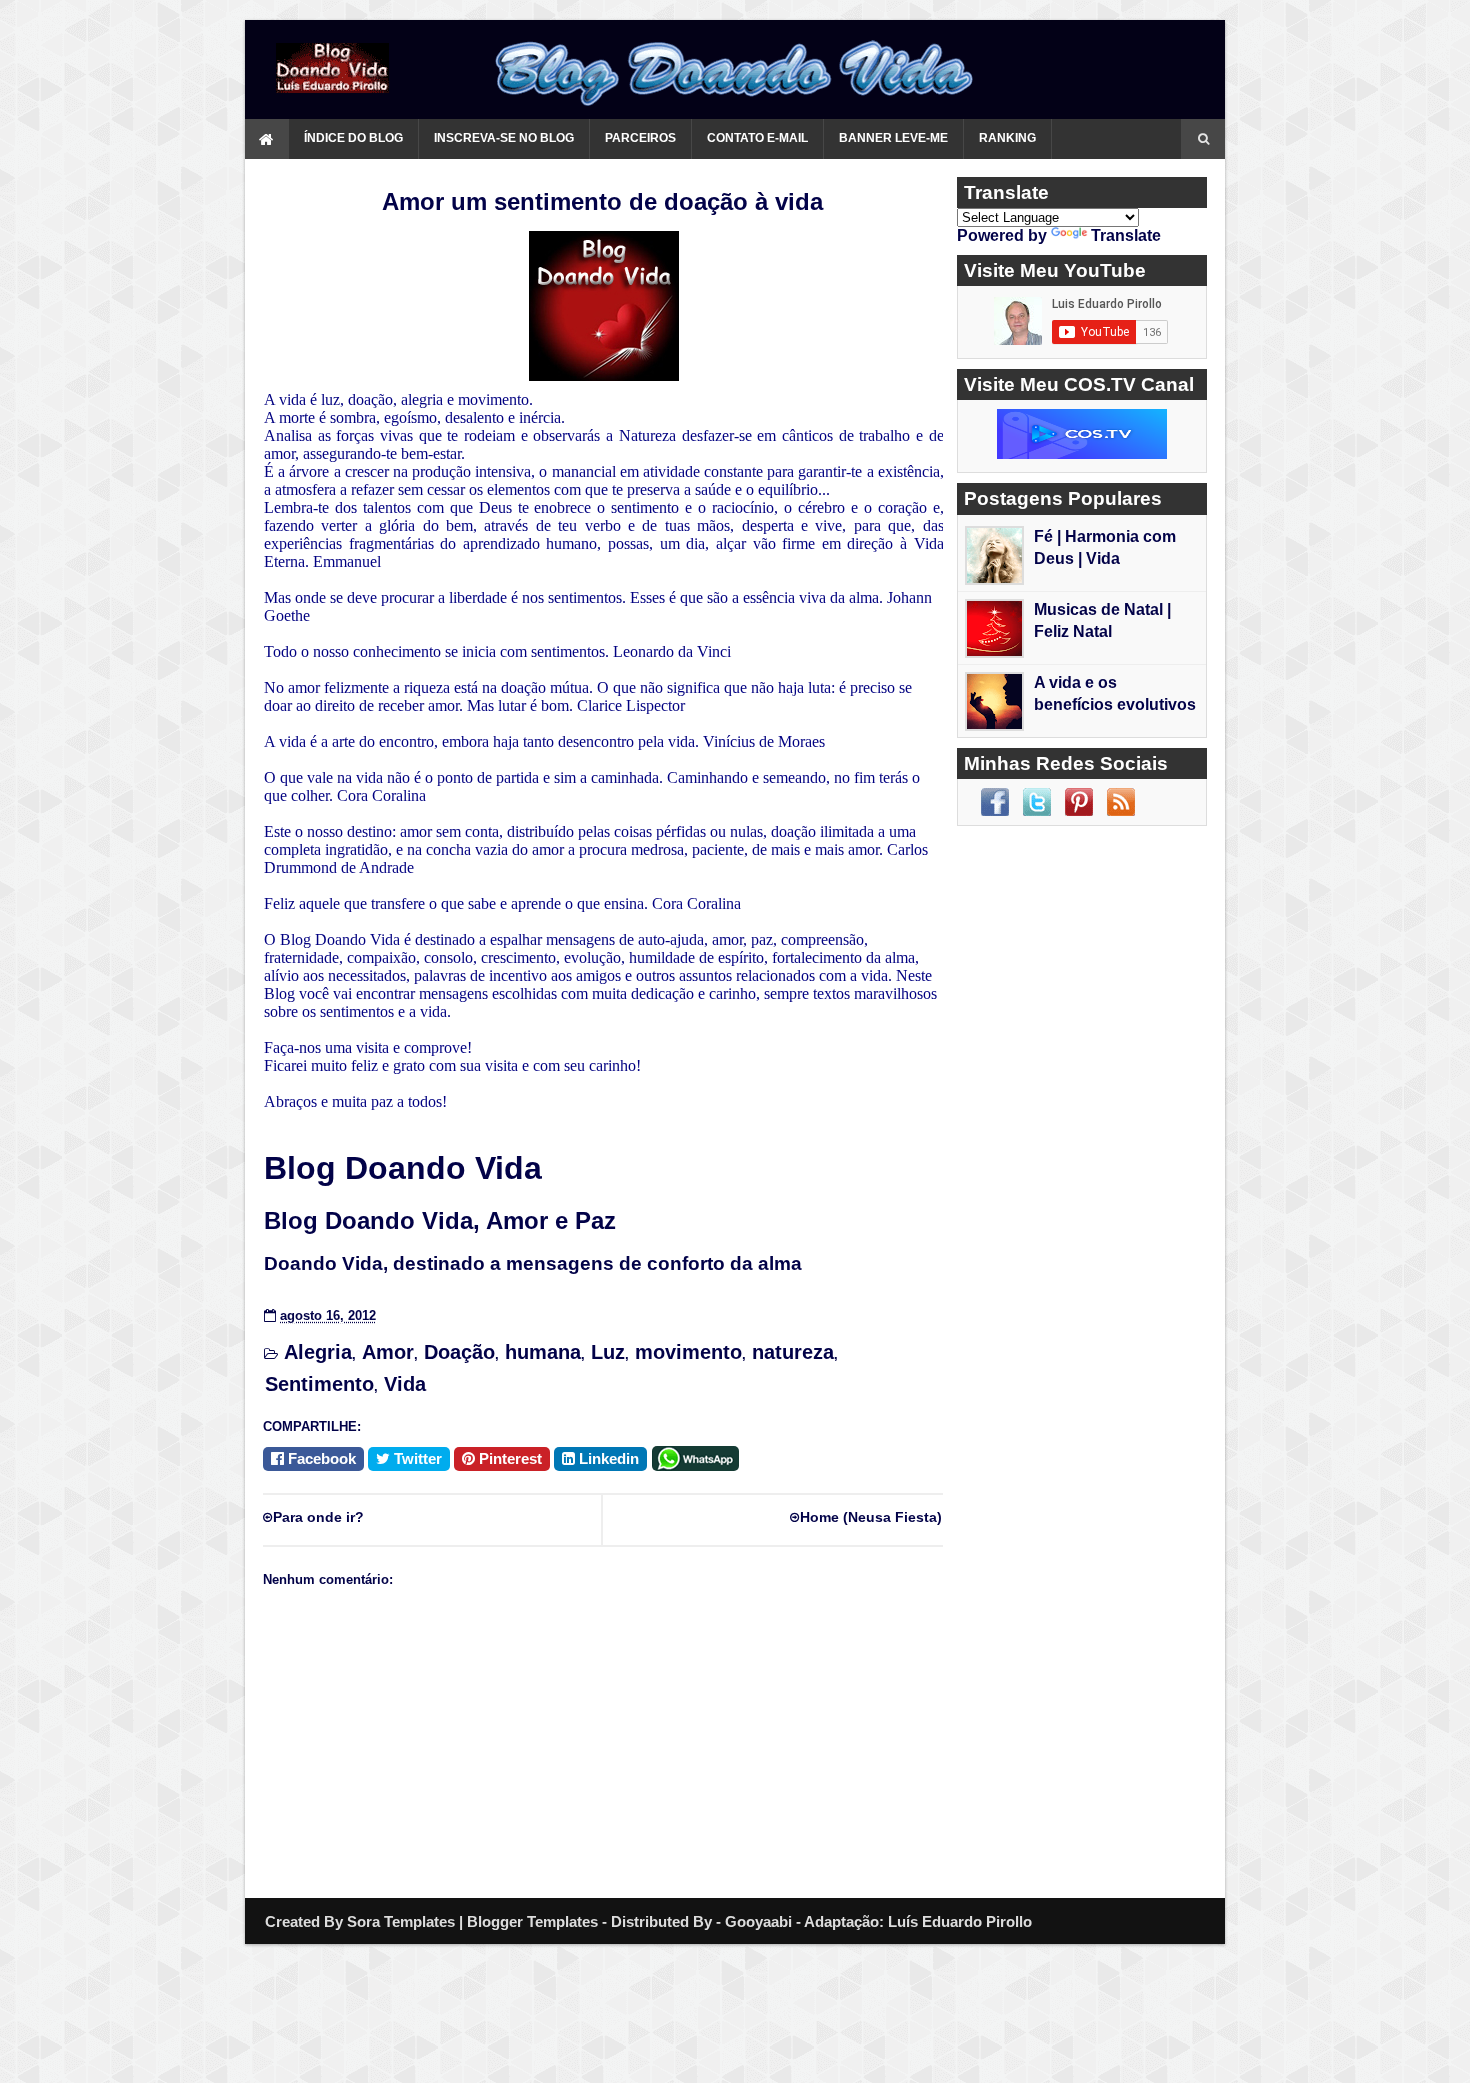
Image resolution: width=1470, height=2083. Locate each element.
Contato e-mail (757, 138)
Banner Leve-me (893, 138)
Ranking (1007, 138)
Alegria (318, 1352)
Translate (1126, 235)
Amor (388, 1352)
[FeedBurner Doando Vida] (1121, 802)
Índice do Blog (353, 138)
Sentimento (319, 1384)
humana (543, 1352)
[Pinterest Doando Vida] (1079, 802)
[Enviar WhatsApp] (699, 1456)
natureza (793, 1352)
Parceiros (640, 138)
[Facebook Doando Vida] (995, 802)
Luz (608, 1352)
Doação (459, 1352)
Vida (405, 1384)
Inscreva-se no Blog (504, 138)
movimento (688, 1352)
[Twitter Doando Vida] (1037, 802)
